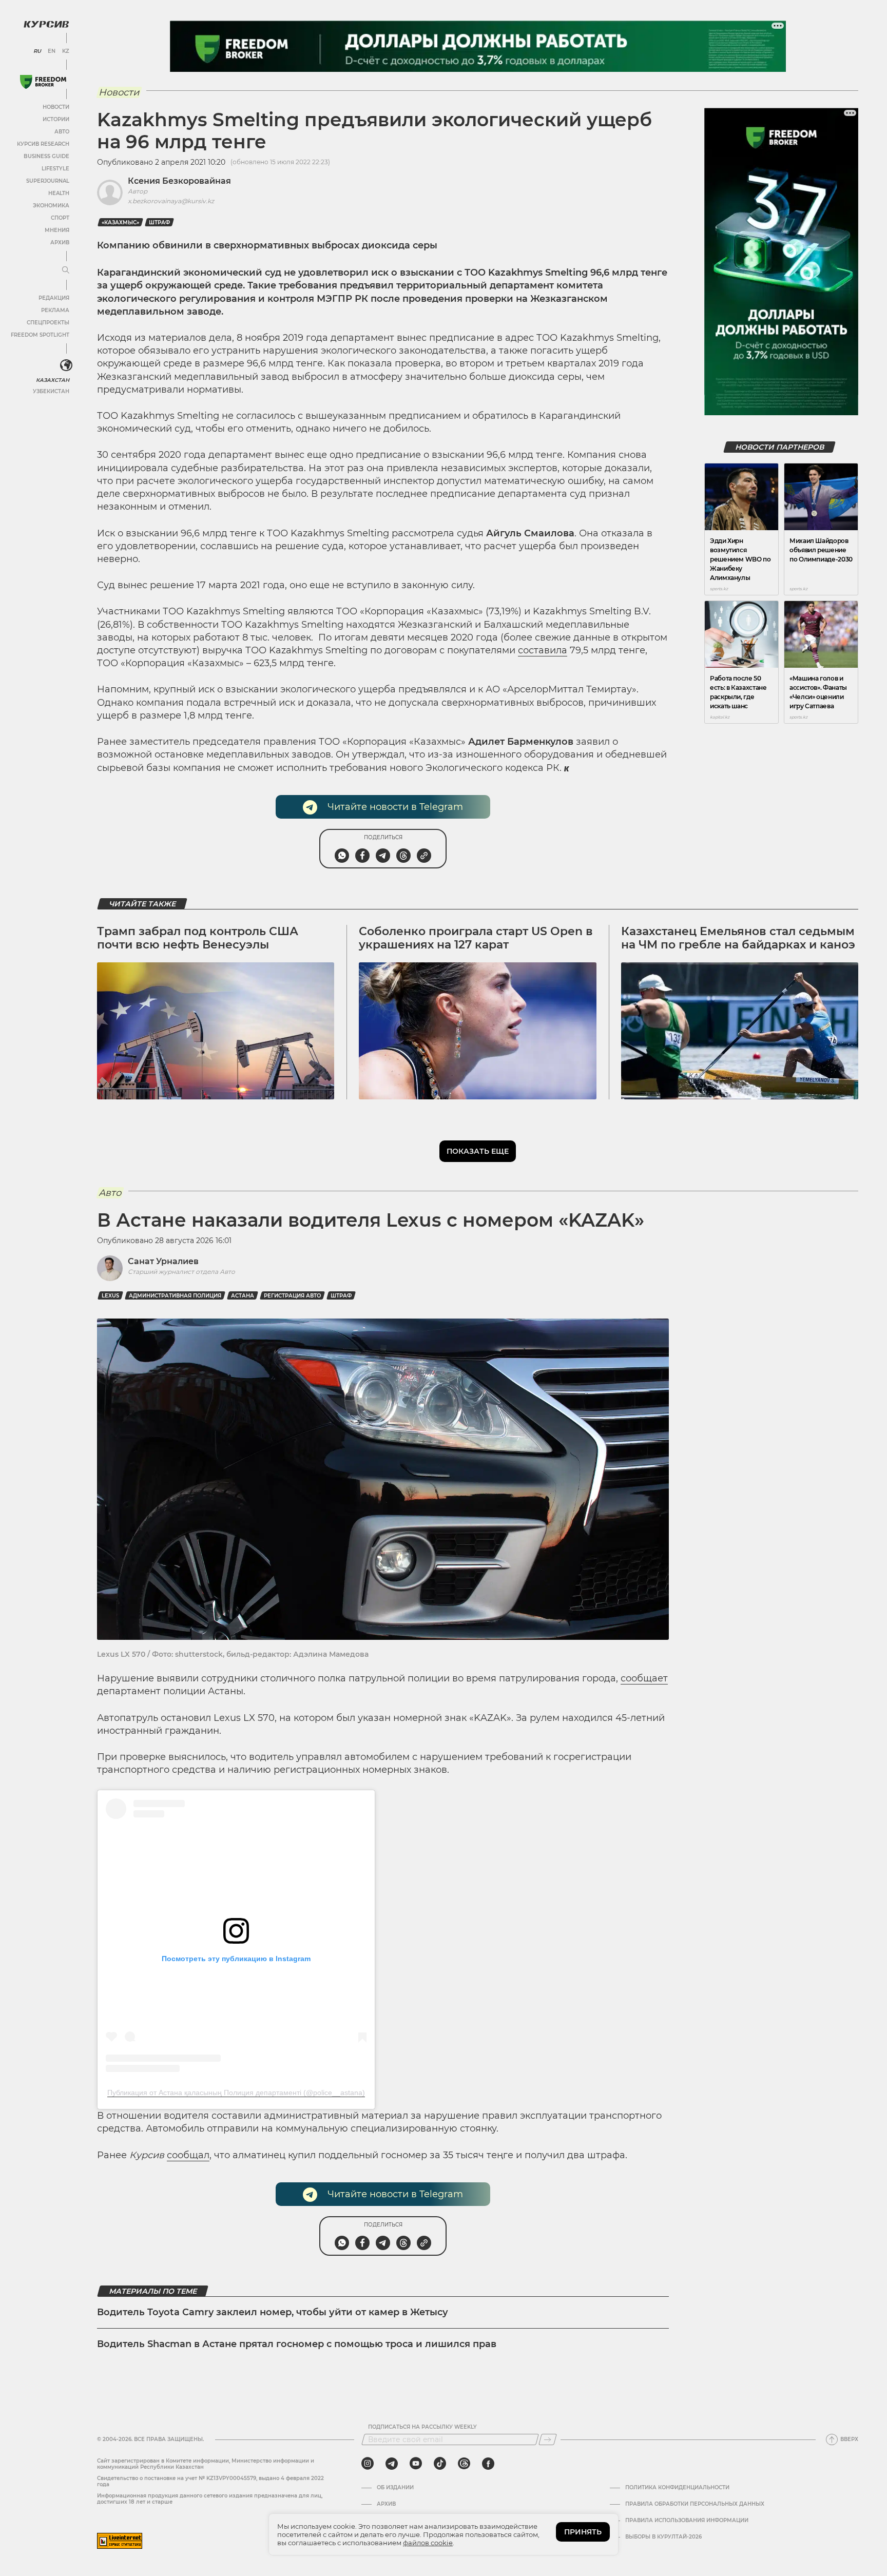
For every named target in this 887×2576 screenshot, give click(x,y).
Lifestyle (55, 169)
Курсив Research (43, 144)
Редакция (54, 298)
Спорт (60, 218)
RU (37, 51)
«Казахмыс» (120, 222)
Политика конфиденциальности (677, 2488)
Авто (62, 132)
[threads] (464, 2464)
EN (52, 51)
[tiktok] (440, 2464)
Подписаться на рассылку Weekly (422, 2427)
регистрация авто (292, 1296)
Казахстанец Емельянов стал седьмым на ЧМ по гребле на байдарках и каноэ (738, 938)
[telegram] (392, 2464)
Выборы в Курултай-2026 (663, 2537)
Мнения (57, 230)
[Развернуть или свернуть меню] (66, 270)
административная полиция (175, 1296)
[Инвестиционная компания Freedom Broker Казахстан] (43, 82)
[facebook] (488, 2464)
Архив (60, 243)
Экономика (51, 206)
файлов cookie (428, 2543)
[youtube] (416, 2464)
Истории (56, 119)
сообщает (644, 1678)
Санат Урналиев (163, 1261)
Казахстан (53, 380)
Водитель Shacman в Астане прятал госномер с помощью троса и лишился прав (297, 2344)
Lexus (110, 1296)
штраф (159, 222)
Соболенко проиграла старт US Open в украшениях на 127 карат (476, 938)
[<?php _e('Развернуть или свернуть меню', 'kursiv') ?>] (66, 365)
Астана (243, 1296)
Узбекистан (51, 391)
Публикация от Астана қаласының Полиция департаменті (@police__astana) (236, 2093)
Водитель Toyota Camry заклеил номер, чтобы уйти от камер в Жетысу (273, 2312)
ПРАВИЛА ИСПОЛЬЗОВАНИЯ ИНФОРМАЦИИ (687, 2521)
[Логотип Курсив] (46, 24)
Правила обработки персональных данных (695, 2504)
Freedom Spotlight (40, 335)
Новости (56, 107)
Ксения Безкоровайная (179, 181)
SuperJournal (48, 181)
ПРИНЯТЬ (583, 2532)
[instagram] (368, 2464)
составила (543, 650)
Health (59, 193)
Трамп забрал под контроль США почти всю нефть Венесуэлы (198, 938)
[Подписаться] (548, 2439)
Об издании (395, 2488)
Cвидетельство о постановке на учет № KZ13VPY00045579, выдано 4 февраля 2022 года (210, 2481)
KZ (66, 51)
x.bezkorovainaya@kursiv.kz (171, 201)
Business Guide (46, 156)
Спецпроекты (48, 323)
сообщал (188, 2155)
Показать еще (478, 1151)
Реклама (55, 310)
